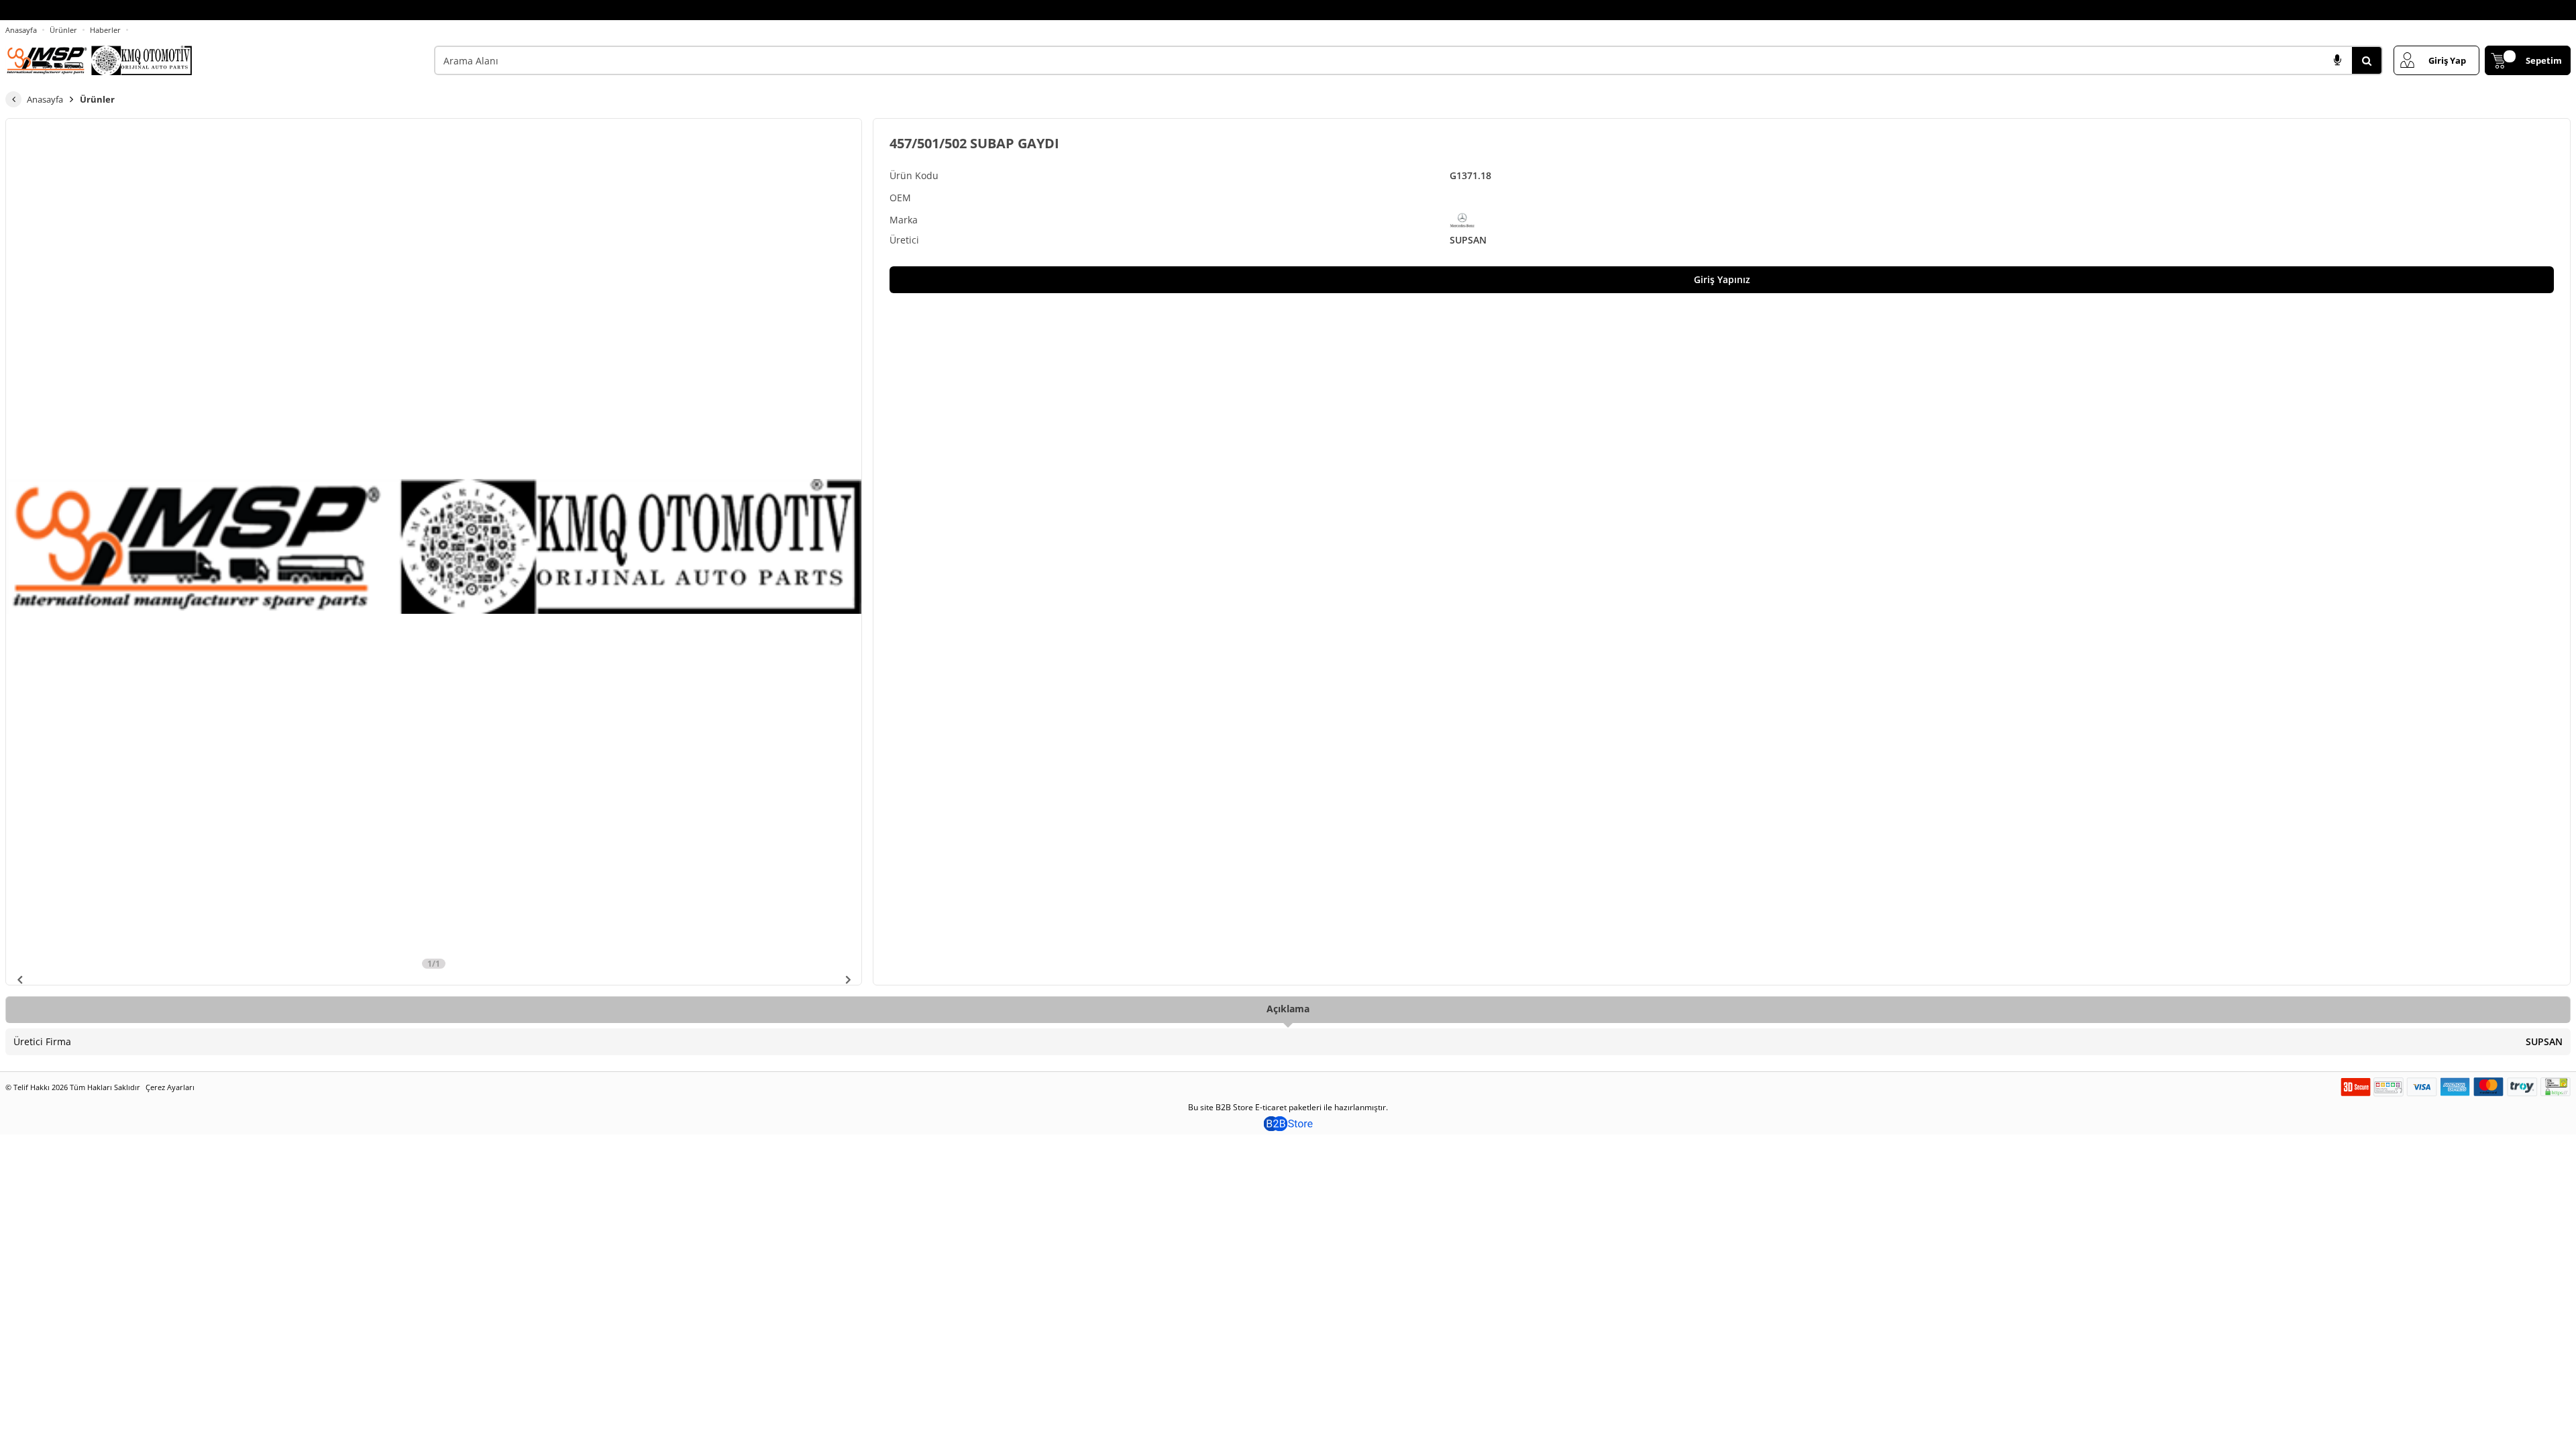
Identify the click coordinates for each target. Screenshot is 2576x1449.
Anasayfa (21, 30)
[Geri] (13, 99)
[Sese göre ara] (2337, 60)
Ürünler (63, 30)
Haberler (105, 30)
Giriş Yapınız (1722, 279)
